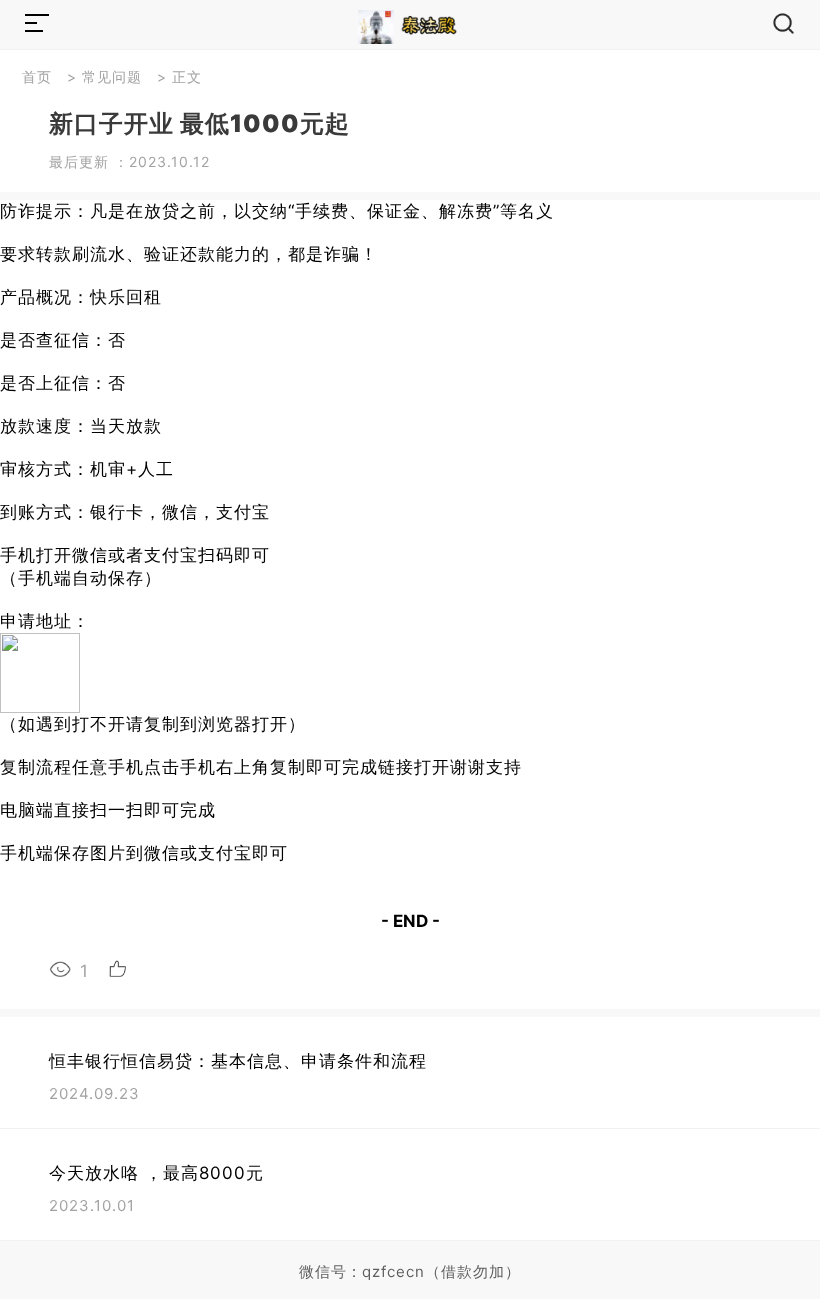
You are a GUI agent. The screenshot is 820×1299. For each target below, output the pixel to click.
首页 (37, 76)
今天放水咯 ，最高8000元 (156, 1173)
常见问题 (112, 76)
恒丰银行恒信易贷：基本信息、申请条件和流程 (238, 1061)
